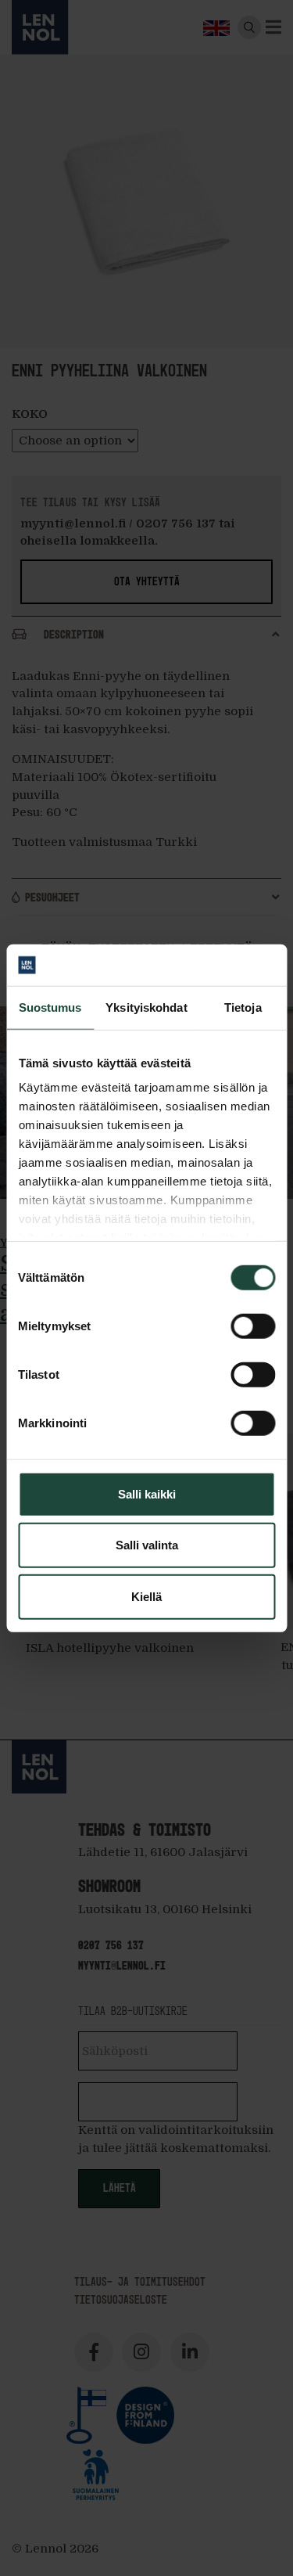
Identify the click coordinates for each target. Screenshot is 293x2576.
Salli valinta (147, 1545)
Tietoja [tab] (243, 1007)
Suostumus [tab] (50, 1007)
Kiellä (146, 1596)
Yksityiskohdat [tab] (146, 1007)
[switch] (253, 1326)
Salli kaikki (147, 1493)
